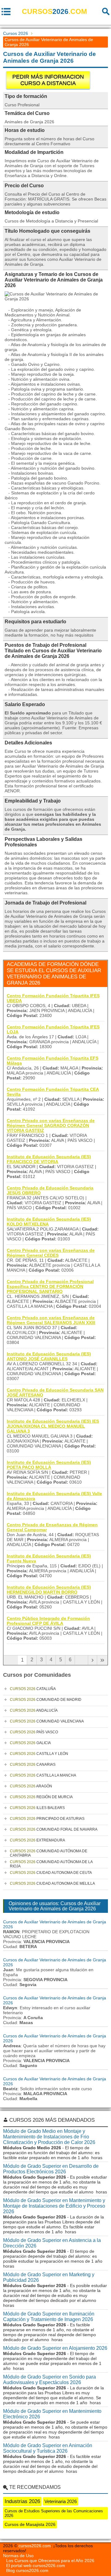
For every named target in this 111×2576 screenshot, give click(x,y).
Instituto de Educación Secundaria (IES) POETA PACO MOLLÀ (49, 1465)
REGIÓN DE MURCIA (41, 1797)
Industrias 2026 (22, 2501)
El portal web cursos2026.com (36, 2565)
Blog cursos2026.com (27, 2570)
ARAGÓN (31, 1786)
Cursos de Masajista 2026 (30, 2524)
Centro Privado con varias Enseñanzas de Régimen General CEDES (51, 1253)
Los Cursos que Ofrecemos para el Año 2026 (50, 2561)
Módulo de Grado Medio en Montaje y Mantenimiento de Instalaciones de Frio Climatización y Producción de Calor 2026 (49, 2137)
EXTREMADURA (37, 1840)
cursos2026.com (35, 2546)
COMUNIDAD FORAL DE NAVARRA (54, 1829)
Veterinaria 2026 (61, 2501)
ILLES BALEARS (37, 1808)
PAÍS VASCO (34, 1732)
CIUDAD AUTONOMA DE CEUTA (51, 1873)
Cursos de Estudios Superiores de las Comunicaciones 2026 (54, 2513)
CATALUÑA (33, 1689)
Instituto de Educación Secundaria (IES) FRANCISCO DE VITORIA (49, 1159)
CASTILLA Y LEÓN (39, 1754)
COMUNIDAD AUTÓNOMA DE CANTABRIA (49, 1853)
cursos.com (54, 11)
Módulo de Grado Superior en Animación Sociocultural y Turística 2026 (48, 2448)
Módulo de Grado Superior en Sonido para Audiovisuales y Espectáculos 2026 (49, 2380)
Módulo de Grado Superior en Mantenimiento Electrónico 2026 (52, 2414)
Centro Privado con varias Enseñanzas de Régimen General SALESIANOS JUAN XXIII (51, 1320)
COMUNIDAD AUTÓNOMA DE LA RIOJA (51, 1864)
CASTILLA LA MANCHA (43, 1775)
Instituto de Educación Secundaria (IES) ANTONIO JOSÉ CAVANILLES (49, 1356)
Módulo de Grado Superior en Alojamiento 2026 (55, 2348)
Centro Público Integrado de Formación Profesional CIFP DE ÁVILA (48, 1621)
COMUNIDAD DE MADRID (46, 1700)
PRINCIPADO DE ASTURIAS (47, 1819)
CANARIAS (33, 1765)
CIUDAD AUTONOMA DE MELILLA (52, 1883)
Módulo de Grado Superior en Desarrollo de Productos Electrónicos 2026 (51, 2169)
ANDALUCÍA (34, 1710)
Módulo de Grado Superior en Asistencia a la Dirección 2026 (52, 2243)
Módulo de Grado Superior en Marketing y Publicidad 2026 (49, 2277)
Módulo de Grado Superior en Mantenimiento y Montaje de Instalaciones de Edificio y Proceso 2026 (54, 2206)
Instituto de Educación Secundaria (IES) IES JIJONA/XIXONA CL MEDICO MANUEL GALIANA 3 (53, 1426)
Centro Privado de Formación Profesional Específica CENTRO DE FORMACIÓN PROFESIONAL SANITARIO (50, 1286)
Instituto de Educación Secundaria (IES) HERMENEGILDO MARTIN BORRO (49, 1590)
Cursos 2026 (16, 33)
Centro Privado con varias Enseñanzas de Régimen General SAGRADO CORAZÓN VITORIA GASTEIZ (51, 1125)
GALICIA (30, 1743)
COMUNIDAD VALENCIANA (47, 1721)
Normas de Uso (18, 2556)
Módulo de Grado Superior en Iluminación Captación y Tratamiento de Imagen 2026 (49, 2317)
